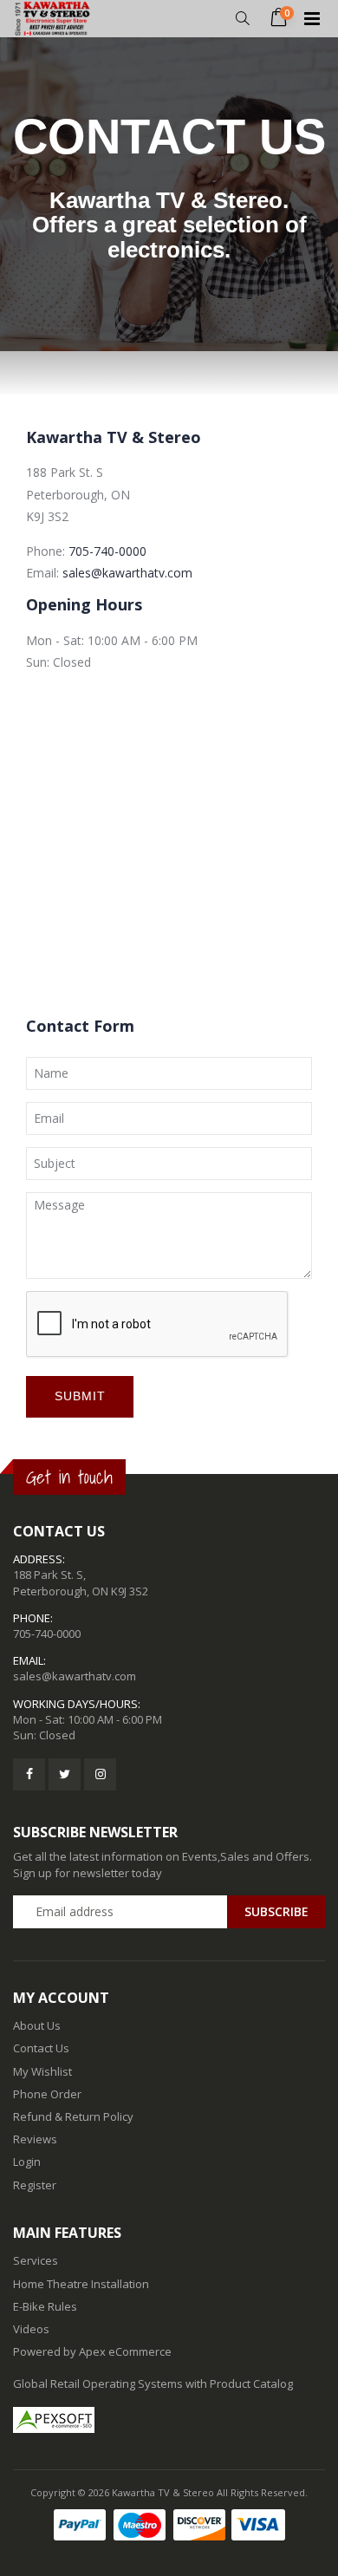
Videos (31, 2329)
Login (27, 2162)
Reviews (35, 2139)
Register (35, 2185)
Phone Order (47, 2094)
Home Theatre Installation (81, 2284)
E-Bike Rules (45, 2306)
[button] (242, 19)
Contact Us (41, 2048)
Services (36, 2260)
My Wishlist (42, 2071)
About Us (37, 2025)
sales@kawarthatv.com (127, 573)
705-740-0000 (107, 551)
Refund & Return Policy (73, 2116)
